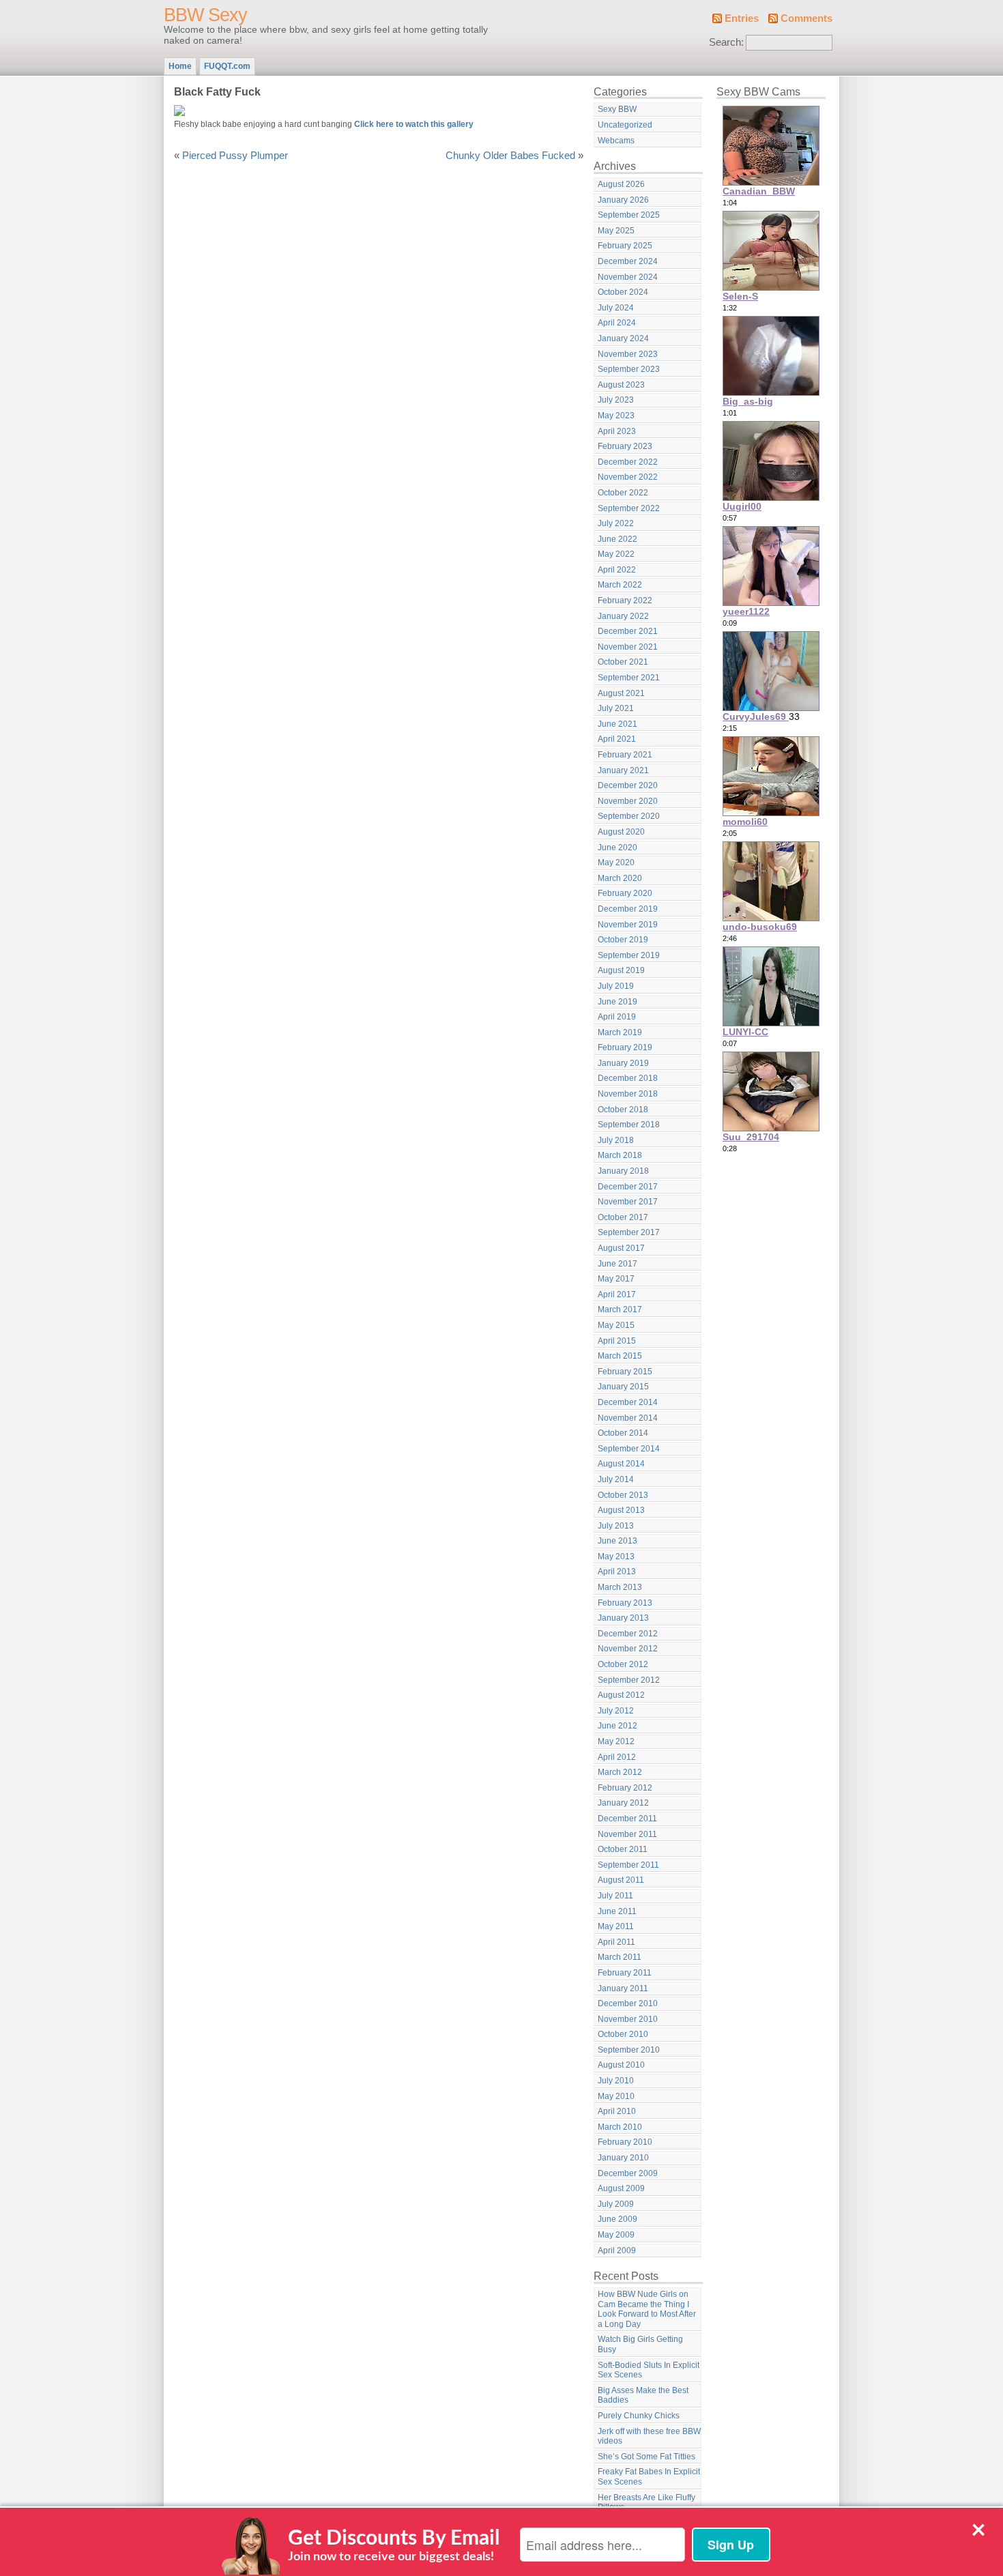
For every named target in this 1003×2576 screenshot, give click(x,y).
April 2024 (617, 323)
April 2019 (617, 1017)
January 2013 (623, 1618)
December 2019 (628, 909)
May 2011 (616, 1926)
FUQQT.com (227, 66)
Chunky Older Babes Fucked (510, 156)
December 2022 (628, 462)
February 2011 (625, 1973)
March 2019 (620, 1032)
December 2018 (628, 1078)
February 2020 (625, 893)
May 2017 (616, 1279)
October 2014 (623, 1433)
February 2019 (625, 1047)
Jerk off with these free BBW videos (649, 2436)
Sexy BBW (617, 109)
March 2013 (620, 1587)
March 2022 (620, 585)
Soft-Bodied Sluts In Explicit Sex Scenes (649, 2370)
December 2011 (627, 1819)
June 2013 (617, 1541)
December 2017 (628, 1187)
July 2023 (616, 400)
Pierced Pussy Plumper (235, 156)
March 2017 (620, 1309)
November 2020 (628, 801)
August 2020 (621, 832)
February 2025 (625, 246)
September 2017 (629, 1232)
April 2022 (617, 570)
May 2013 (616, 1557)
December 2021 (628, 631)
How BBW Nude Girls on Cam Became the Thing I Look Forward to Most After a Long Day (647, 2309)
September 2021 (629, 678)
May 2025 (616, 231)
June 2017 (617, 1264)
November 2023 (628, 354)
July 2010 (616, 2081)
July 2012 (616, 1711)
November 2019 (628, 925)
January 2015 (623, 1387)
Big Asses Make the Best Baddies (643, 2396)
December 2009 (628, 2173)
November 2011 (627, 1834)
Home (180, 66)
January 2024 (623, 338)
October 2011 (623, 1849)
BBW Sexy (205, 15)
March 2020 (620, 878)
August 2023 (621, 385)
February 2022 (625, 600)
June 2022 (617, 539)
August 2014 (621, 1464)
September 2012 (629, 1680)
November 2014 (628, 1418)
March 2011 (620, 1957)
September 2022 (629, 508)
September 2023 (629, 369)
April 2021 (617, 739)
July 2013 (616, 1526)
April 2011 (616, 1942)
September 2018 (629, 1125)
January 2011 (623, 1988)
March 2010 (620, 2127)
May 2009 (616, 2235)
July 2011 (615, 1896)
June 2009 (617, 2219)
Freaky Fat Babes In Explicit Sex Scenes (649, 2477)
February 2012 (625, 1788)
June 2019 (617, 1002)
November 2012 (628, 1649)
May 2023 (616, 416)
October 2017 (623, 1217)
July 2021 (616, 708)
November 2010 (628, 2019)
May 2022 (616, 554)
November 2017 (628, 1202)
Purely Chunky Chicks (639, 2416)
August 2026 (621, 184)
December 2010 (628, 2003)
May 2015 (616, 1325)
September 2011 (628, 1865)
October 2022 (623, 493)
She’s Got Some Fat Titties (646, 2457)
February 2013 (625, 1603)
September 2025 (629, 215)
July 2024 (616, 308)
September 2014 (629, 1449)
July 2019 (616, 986)
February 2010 (625, 2142)
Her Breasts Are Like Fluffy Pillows (646, 2503)
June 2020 (617, 848)
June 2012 (617, 1726)
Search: (726, 42)
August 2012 (621, 1695)
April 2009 (617, 2251)
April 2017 (617, 1294)
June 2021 (617, 724)
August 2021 (621, 693)
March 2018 (620, 1155)
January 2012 (623, 1803)
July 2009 (616, 2204)
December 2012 (628, 1634)
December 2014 (628, 1402)
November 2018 (628, 1094)
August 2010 (621, 2065)
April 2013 (617, 1572)
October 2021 (623, 662)
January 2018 (623, 1171)
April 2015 (617, 1341)
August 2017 (621, 1248)
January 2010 (623, 2158)
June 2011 (617, 1911)
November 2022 (628, 477)
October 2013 (623, 1495)
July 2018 (616, 1140)
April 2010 (617, 2111)
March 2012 (620, 1772)
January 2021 (623, 770)
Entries (742, 18)
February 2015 (625, 1372)
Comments (806, 18)
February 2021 (625, 755)
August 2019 (621, 970)
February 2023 (625, 446)
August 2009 (621, 2188)
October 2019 (623, 940)
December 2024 (628, 261)
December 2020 (628, 785)
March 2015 (620, 1356)
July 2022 (616, 523)
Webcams (616, 141)
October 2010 (623, 2034)
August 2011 (621, 1880)
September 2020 (629, 816)
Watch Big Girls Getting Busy (640, 2344)
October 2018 (623, 1110)
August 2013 (621, 1510)
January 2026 (623, 200)
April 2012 (617, 1757)
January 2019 (623, 1063)
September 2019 (629, 955)
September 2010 (629, 2050)
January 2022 (623, 616)
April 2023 (617, 431)
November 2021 (628, 647)
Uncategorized (625, 125)
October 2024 (623, 292)
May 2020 (616, 863)
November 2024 (628, 277)
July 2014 (616, 1479)
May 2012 (616, 1741)
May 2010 (616, 2096)
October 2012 (623, 1664)
